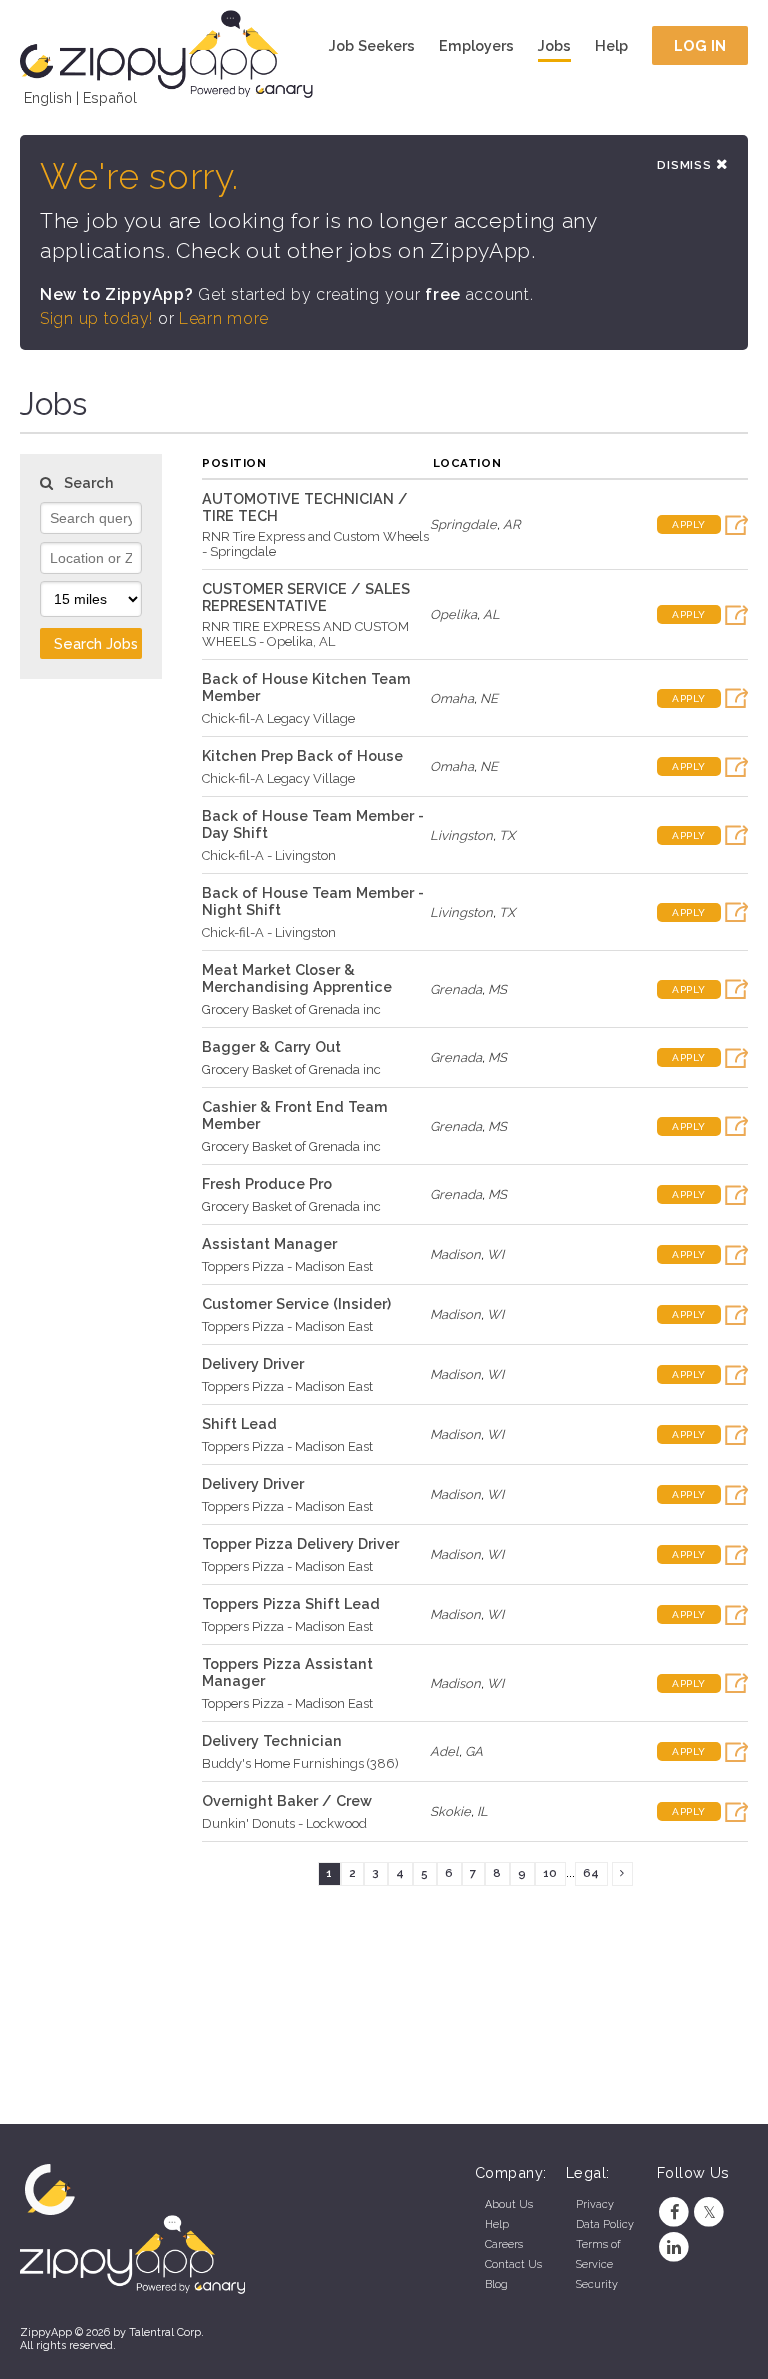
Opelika (453, 614)
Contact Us (513, 2264)
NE (489, 698)
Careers (504, 2244)
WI (495, 1254)
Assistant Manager (269, 1243)
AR (511, 524)
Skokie (450, 1811)
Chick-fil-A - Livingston (269, 855)
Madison (455, 1254)
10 (550, 1873)
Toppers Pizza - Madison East (287, 1266)
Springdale (463, 524)
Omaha (452, 698)
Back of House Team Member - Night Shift (313, 901)
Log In (700, 45)
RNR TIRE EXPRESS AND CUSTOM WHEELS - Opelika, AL (305, 634)
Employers (476, 45)
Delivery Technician (272, 1740)
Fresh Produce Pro (267, 1183)
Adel (444, 1751)
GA (474, 1751)
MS (497, 989)
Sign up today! (96, 318)
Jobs (554, 45)
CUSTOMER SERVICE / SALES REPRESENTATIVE (306, 597)
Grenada (456, 989)
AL (491, 614)
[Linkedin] (674, 2247)
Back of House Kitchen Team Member (306, 687)
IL (482, 1811)
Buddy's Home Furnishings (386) (300, 1763)
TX (507, 835)
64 (591, 1873)
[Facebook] (674, 2212)
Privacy (595, 2204)
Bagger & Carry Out (271, 1046)
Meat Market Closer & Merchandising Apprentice (297, 978)
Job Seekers (372, 45)
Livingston (461, 835)
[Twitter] (709, 2212)
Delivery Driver (253, 1363)
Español (110, 97)
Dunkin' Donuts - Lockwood (284, 1823)
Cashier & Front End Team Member (295, 1115)
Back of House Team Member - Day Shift (313, 824)
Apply (689, 524)
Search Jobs (96, 643)
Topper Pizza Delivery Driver (300, 1543)
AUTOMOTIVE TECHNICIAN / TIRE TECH (305, 507)
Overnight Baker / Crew (287, 1800)
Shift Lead (239, 1423)
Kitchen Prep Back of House (302, 755)
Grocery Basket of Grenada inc (291, 1009)
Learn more (224, 318)
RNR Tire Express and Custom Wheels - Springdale (315, 544)
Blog (496, 2284)
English (48, 97)
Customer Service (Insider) (296, 1303)
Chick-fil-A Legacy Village (278, 718)
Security (597, 2284)
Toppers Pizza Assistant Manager (287, 1672)
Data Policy (605, 2224)
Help (611, 45)
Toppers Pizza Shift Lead (291, 1603)
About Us (509, 2204)
